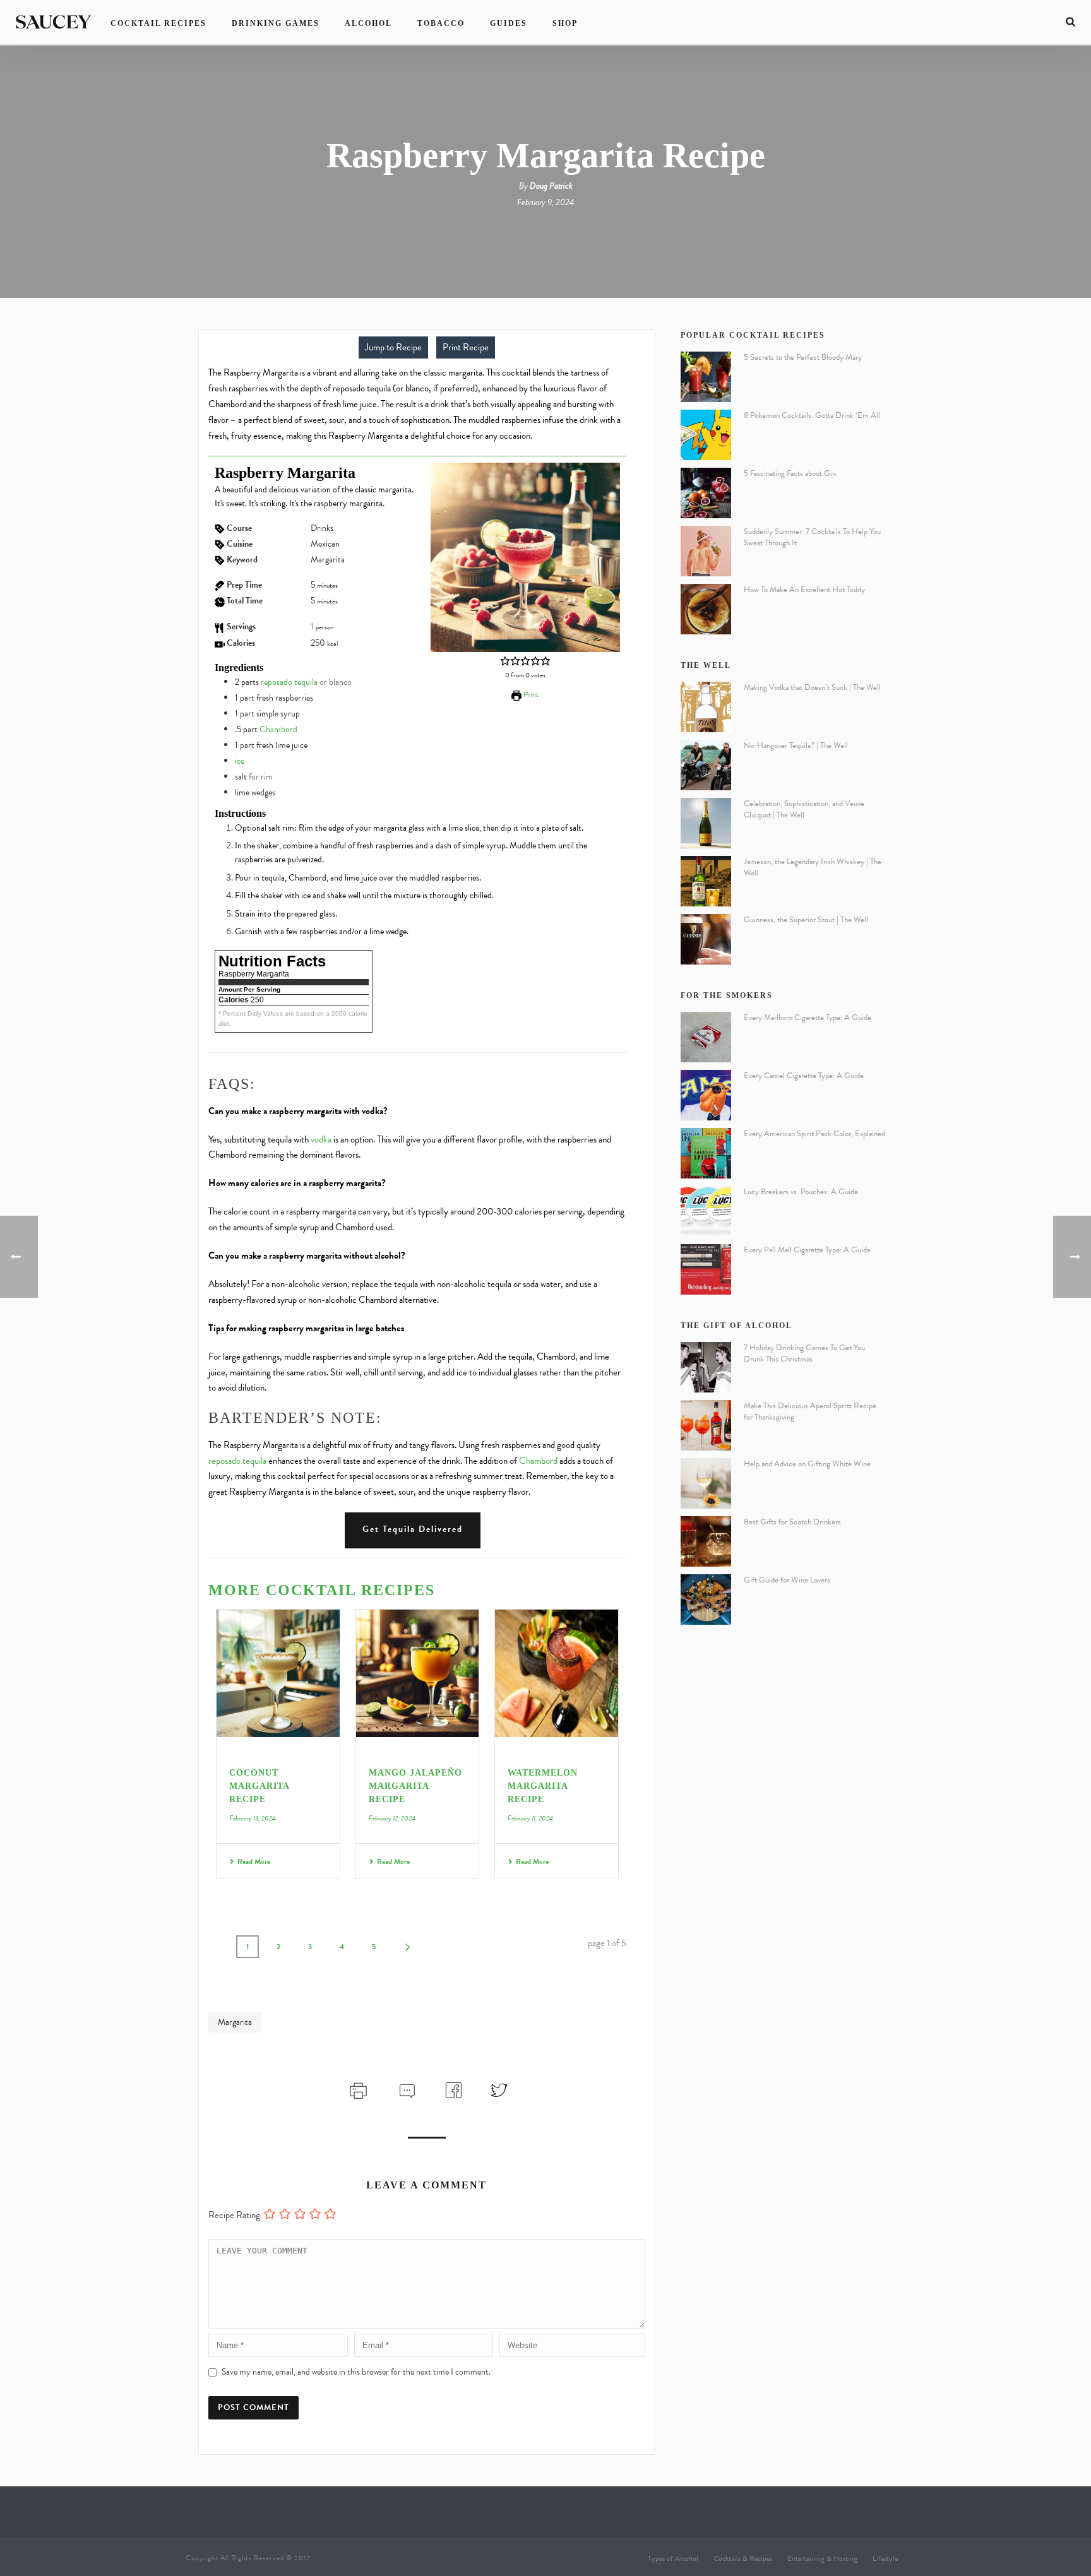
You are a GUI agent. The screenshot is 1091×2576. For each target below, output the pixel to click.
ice (240, 761)
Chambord (278, 729)
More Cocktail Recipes (322, 1590)
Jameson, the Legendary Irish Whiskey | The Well (813, 867)
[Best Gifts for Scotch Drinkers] (706, 1541)
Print (530, 694)
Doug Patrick (551, 186)
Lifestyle (885, 2558)
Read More (254, 1861)
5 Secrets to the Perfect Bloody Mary (803, 357)
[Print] (357, 2089)
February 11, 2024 (530, 1818)
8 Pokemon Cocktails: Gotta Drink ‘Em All (812, 415)
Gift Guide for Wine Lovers (787, 1580)
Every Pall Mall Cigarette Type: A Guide (807, 1250)
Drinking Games (276, 23)
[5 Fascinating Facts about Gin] (706, 493)
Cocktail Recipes (158, 23)
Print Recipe (466, 347)
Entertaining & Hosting (822, 2558)
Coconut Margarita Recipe (259, 1786)
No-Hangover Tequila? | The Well (796, 745)
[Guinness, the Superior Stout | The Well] (706, 939)
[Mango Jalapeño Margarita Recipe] (418, 1673)
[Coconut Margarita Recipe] (278, 1673)
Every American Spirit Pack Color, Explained (814, 1134)
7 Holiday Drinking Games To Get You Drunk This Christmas (804, 1353)
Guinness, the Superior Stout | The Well (806, 920)
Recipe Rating (234, 2215)
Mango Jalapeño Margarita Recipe (415, 1786)
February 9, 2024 (546, 202)
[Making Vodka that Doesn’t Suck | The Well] (706, 707)
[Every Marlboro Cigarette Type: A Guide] (706, 1037)
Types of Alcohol (673, 2558)
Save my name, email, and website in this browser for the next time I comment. (356, 2372)
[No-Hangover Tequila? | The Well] (706, 765)
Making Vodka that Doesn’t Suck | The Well (812, 687)
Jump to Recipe (393, 347)
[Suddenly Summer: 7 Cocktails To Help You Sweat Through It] (706, 551)
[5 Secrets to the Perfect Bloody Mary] (706, 377)
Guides (509, 23)
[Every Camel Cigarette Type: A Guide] (706, 1095)
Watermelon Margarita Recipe (543, 1786)
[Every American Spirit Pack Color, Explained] (706, 1153)
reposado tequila (289, 682)
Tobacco (441, 23)
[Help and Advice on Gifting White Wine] (706, 1483)
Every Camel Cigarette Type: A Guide (804, 1076)
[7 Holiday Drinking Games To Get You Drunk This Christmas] (706, 1367)
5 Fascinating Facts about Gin (790, 473)
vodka (321, 1139)
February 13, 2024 (253, 1818)
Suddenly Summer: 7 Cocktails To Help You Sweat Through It (812, 537)
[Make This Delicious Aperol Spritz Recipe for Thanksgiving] (706, 1425)
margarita (235, 2022)
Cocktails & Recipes (743, 2558)
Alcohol (368, 23)
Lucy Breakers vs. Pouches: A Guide (801, 1192)
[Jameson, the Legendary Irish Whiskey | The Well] (706, 881)
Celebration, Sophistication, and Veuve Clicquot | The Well (804, 809)
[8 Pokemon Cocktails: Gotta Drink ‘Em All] (706, 435)
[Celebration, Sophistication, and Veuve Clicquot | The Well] (706, 823)
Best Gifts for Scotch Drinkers (792, 1522)
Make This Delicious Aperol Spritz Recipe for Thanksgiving (810, 1411)
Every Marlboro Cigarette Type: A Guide (808, 1018)
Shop (565, 23)
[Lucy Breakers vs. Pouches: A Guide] (706, 1211)
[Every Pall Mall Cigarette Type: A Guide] (706, 1269)
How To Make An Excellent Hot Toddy (804, 590)
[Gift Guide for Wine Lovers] (706, 1600)
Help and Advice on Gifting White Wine (807, 1464)
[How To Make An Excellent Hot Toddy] (706, 609)
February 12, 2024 (392, 1818)
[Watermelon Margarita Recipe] (557, 1673)
